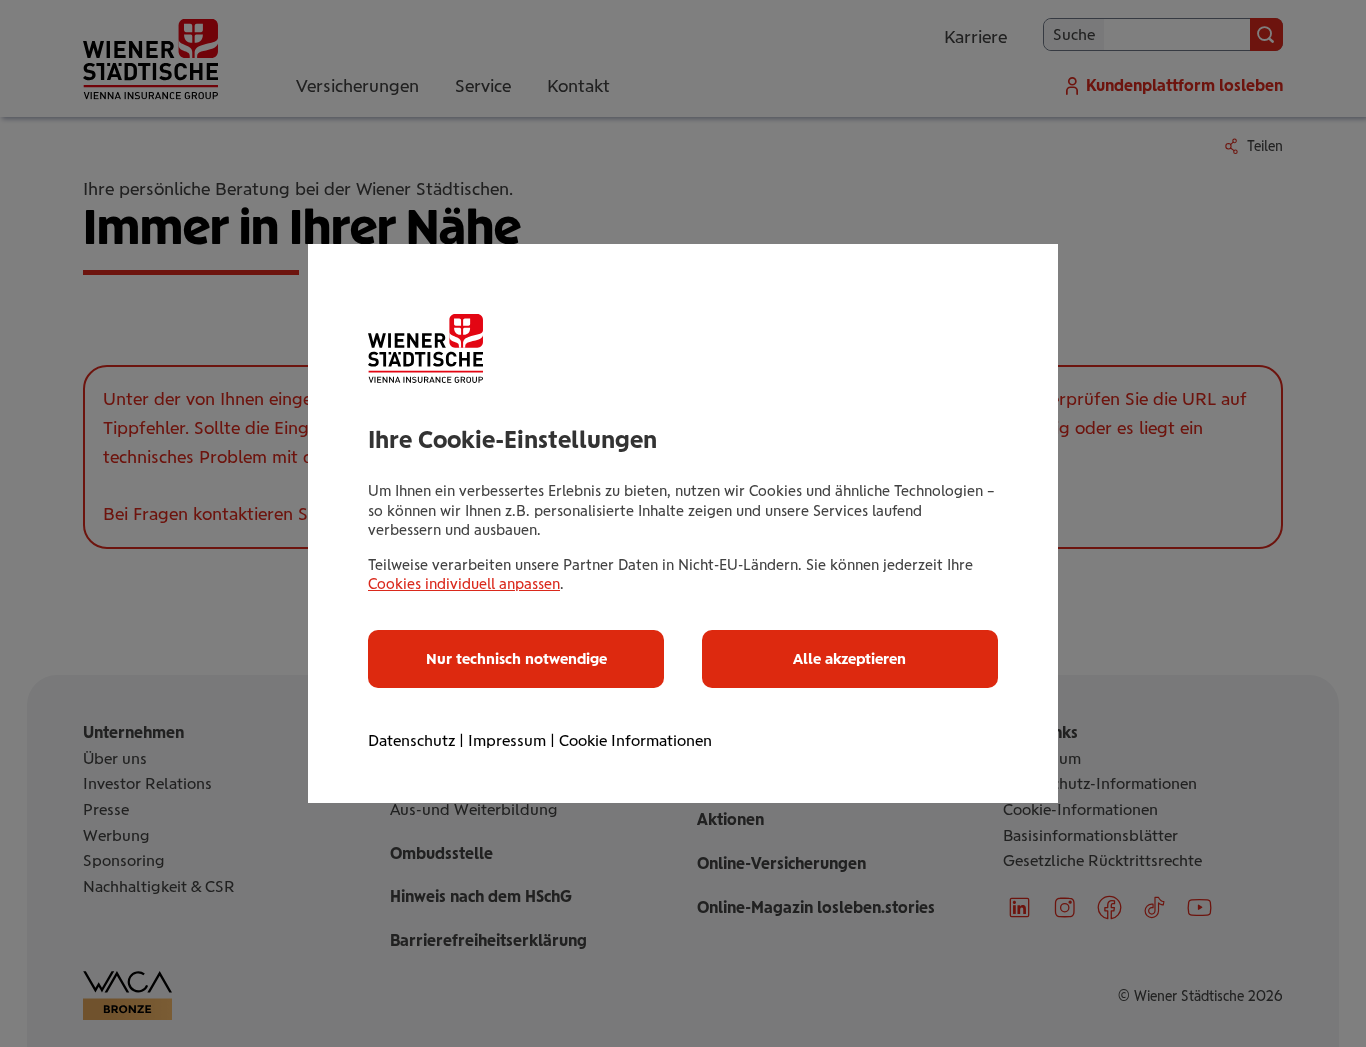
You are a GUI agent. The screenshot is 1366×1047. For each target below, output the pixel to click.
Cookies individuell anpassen (464, 584)
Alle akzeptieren (849, 659)
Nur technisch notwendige (516, 659)
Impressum (507, 740)
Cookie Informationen (635, 740)
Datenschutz (411, 740)
